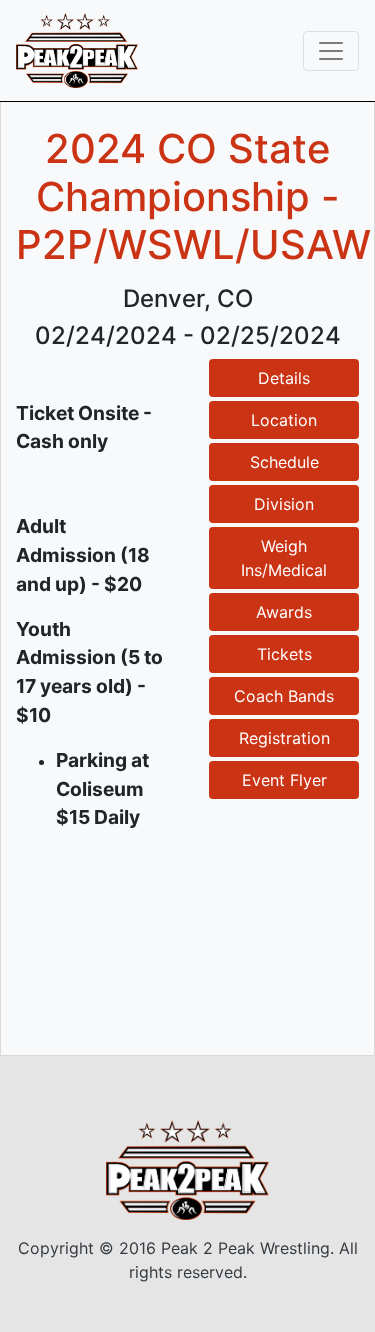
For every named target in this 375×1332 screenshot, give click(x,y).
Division (284, 504)
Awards (284, 612)
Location (284, 420)
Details (284, 378)
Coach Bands (284, 696)
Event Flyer (284, 780)
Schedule (284, 462)
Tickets (284, 654)
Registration (284, 738)
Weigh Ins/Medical (284, 558)
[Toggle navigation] (331, 51)
